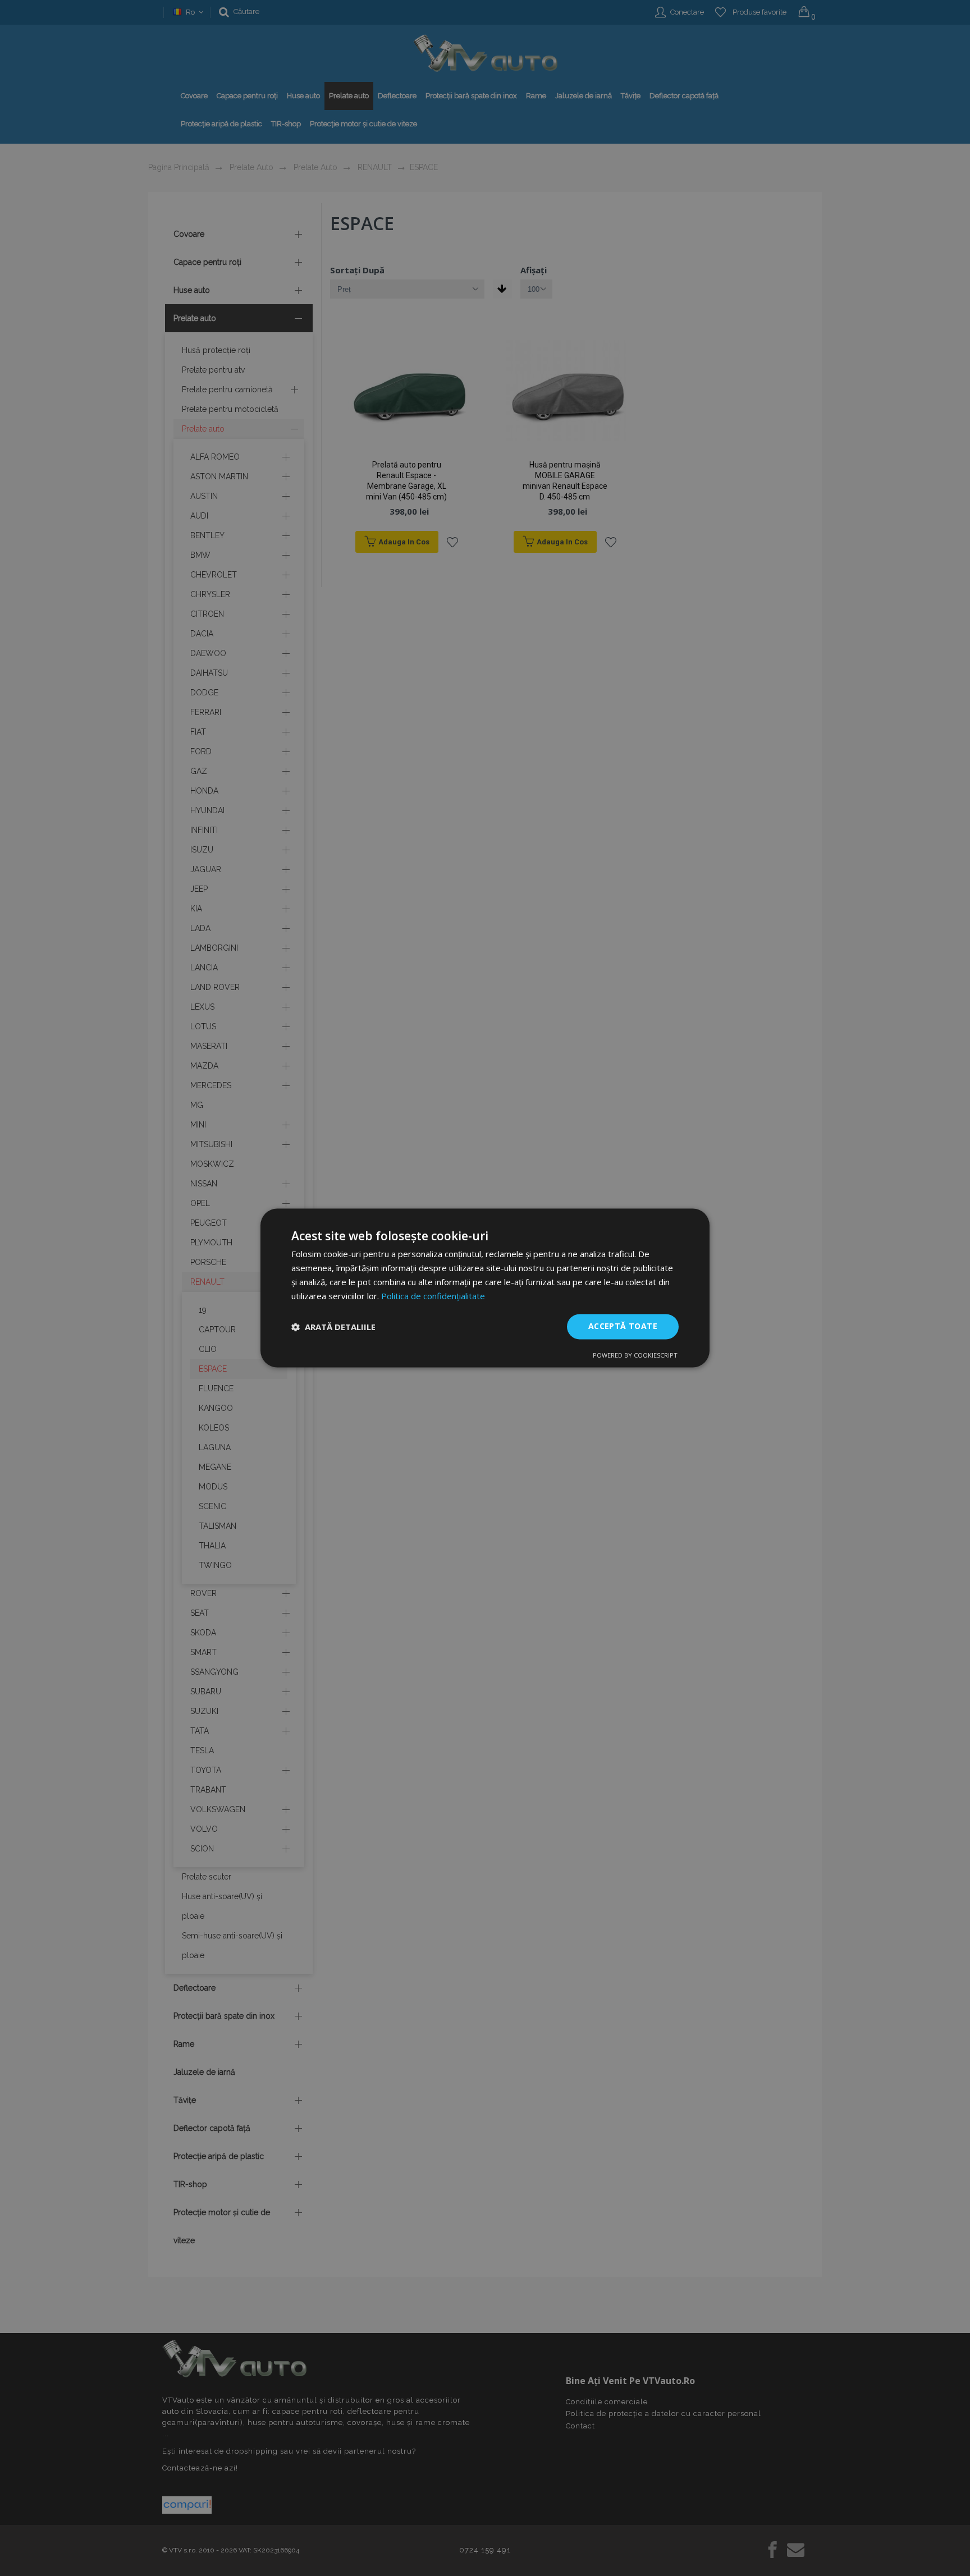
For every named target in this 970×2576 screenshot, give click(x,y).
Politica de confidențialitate (433, 1296)
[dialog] (485, 1288)
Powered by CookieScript (635, 1356)
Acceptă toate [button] (623, 1326)
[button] (333, 1327)
